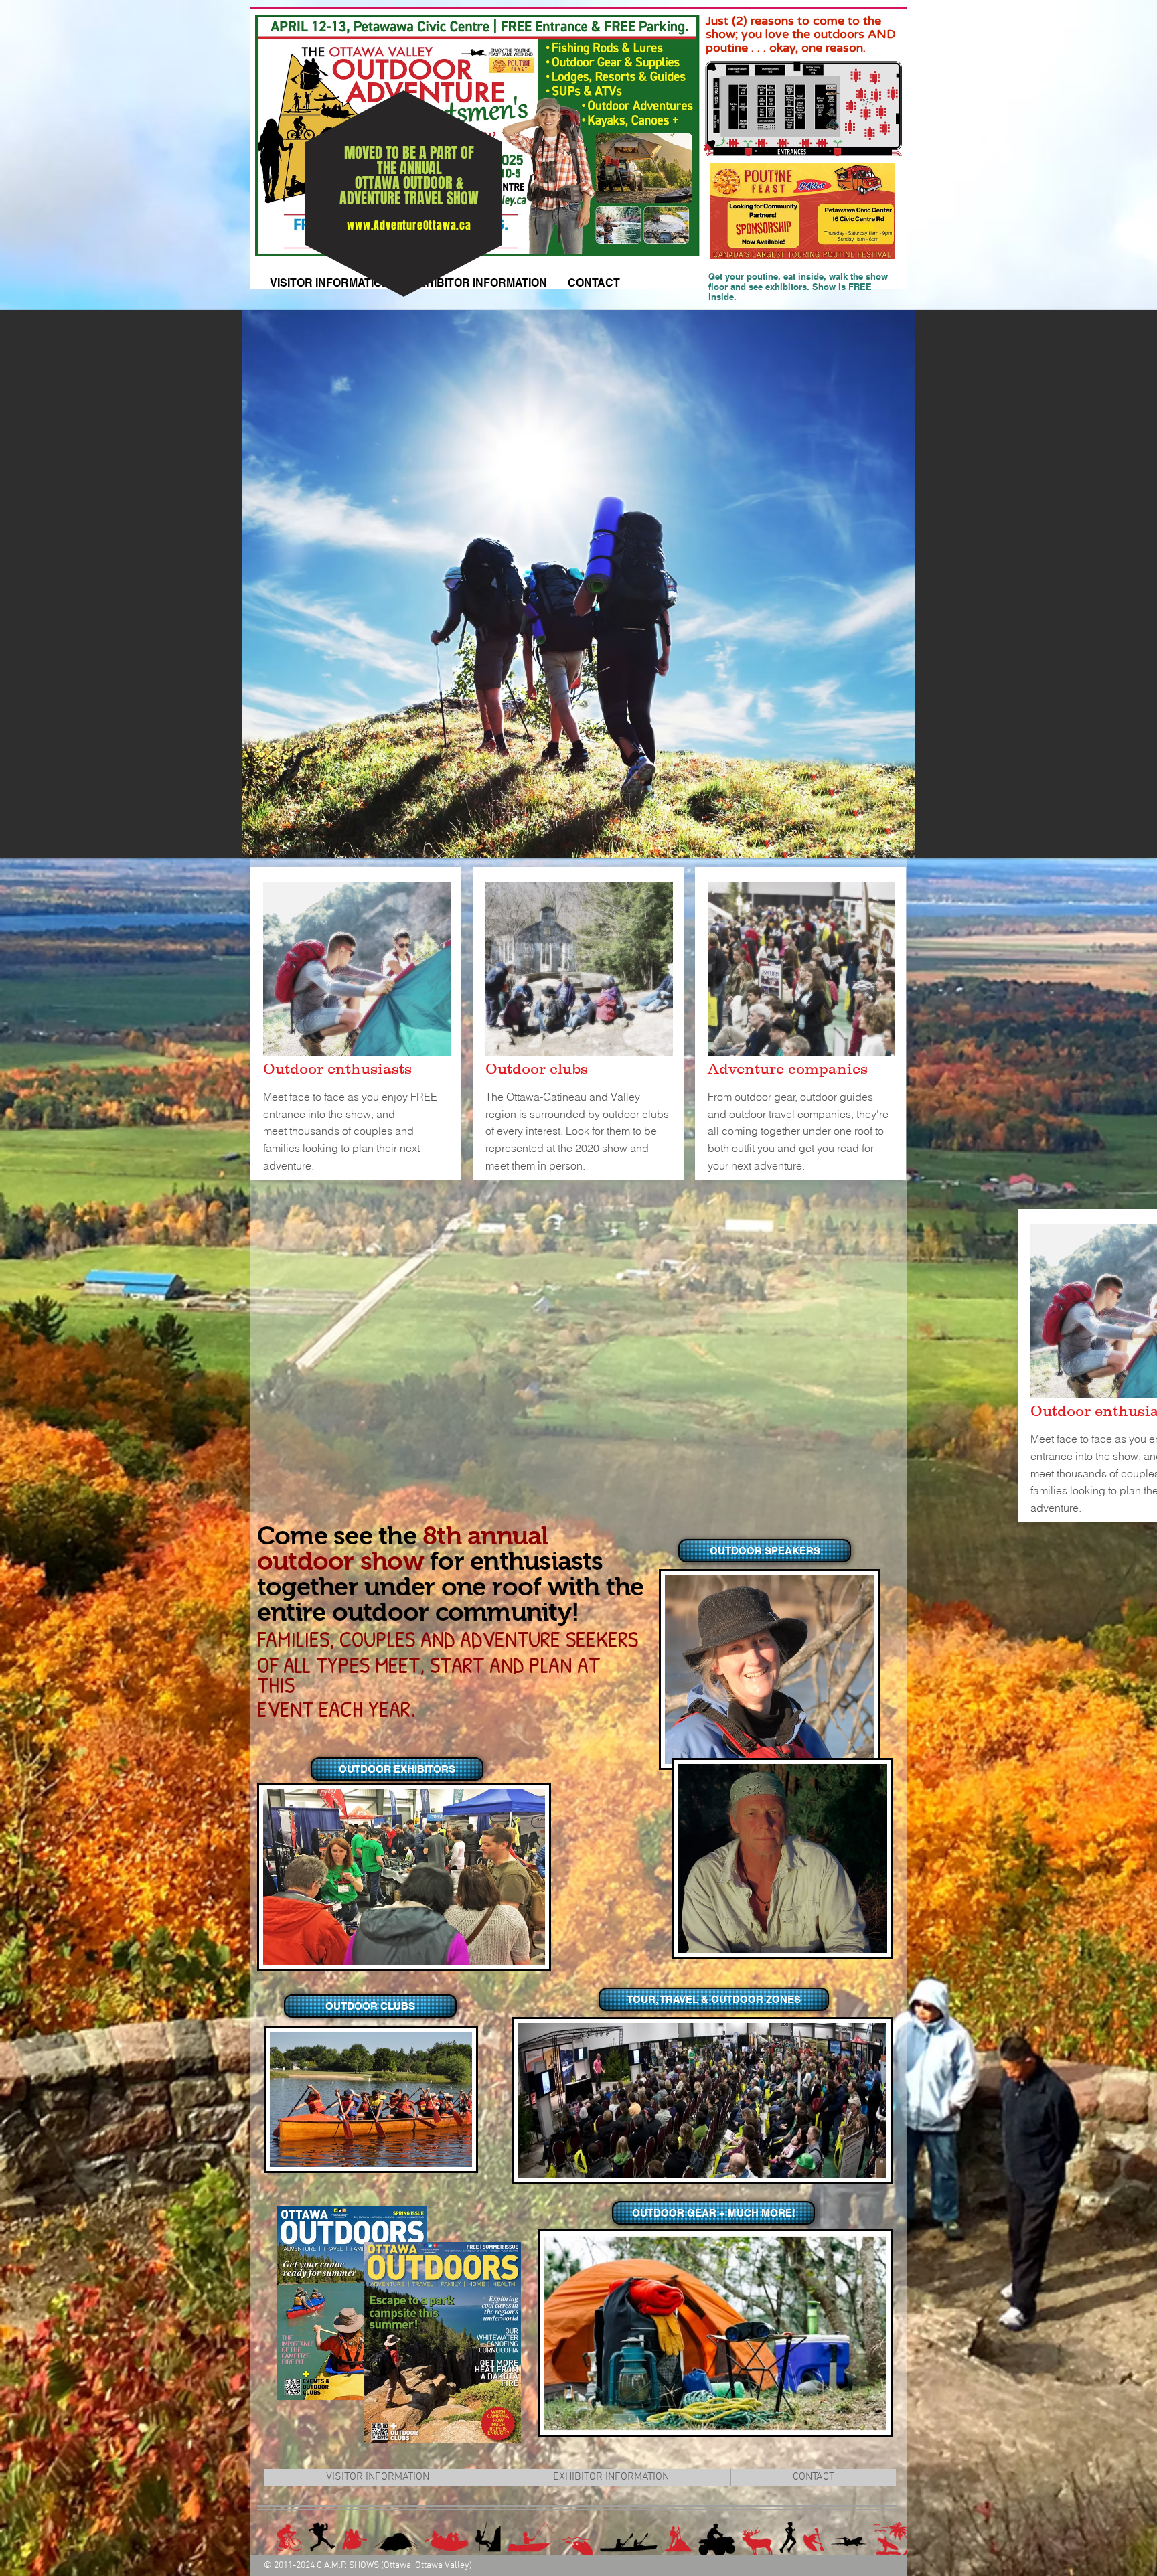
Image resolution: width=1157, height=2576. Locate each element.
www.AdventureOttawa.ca (409, 225)
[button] (396, 1769)
